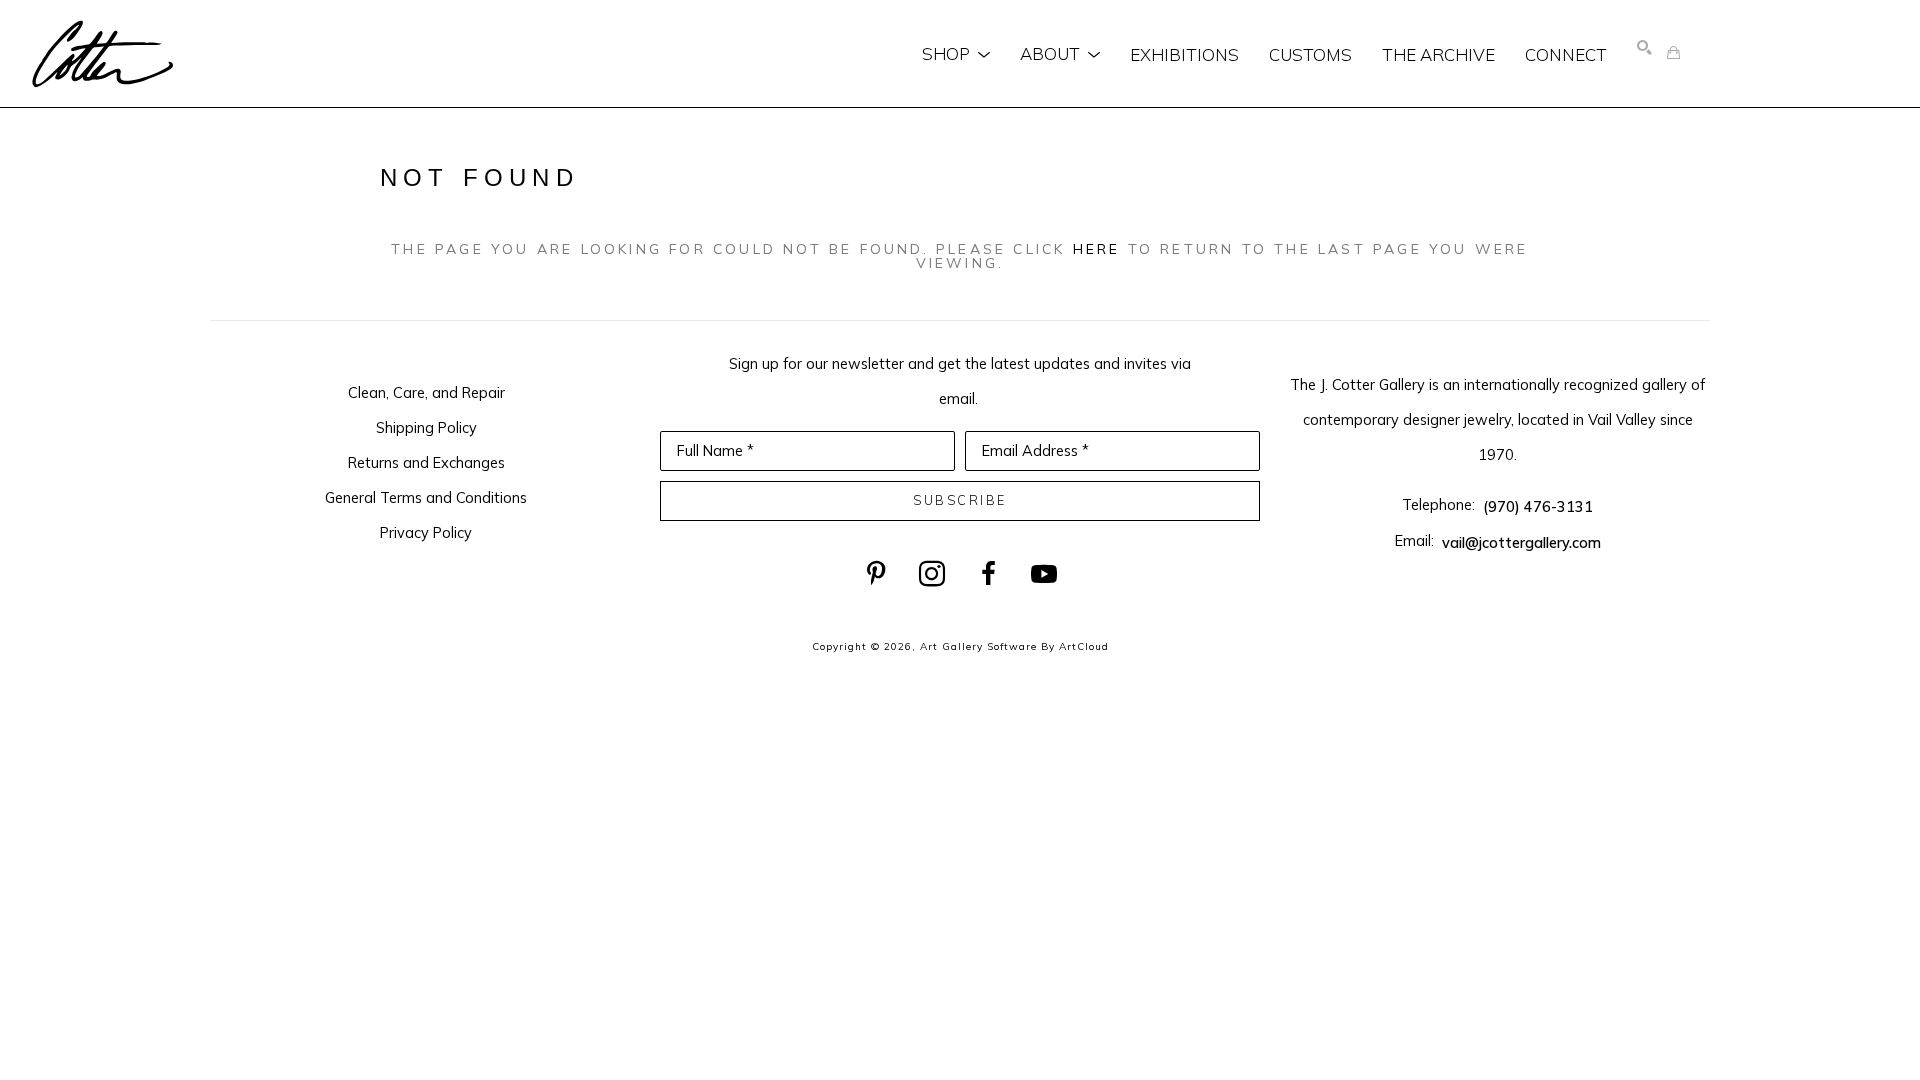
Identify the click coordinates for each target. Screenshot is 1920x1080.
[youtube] (1044, 574)
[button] (956, 54)
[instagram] (932, 574)
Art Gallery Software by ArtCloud (1014, 646)
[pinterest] (876, 574)
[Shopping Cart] (1673, 53)
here (1097, 249)
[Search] (1644, 48)
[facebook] (988, 574)
